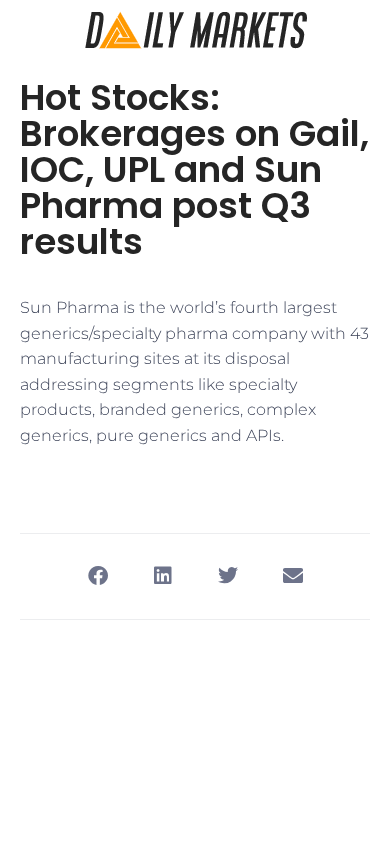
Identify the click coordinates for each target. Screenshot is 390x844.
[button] (97, 576)
